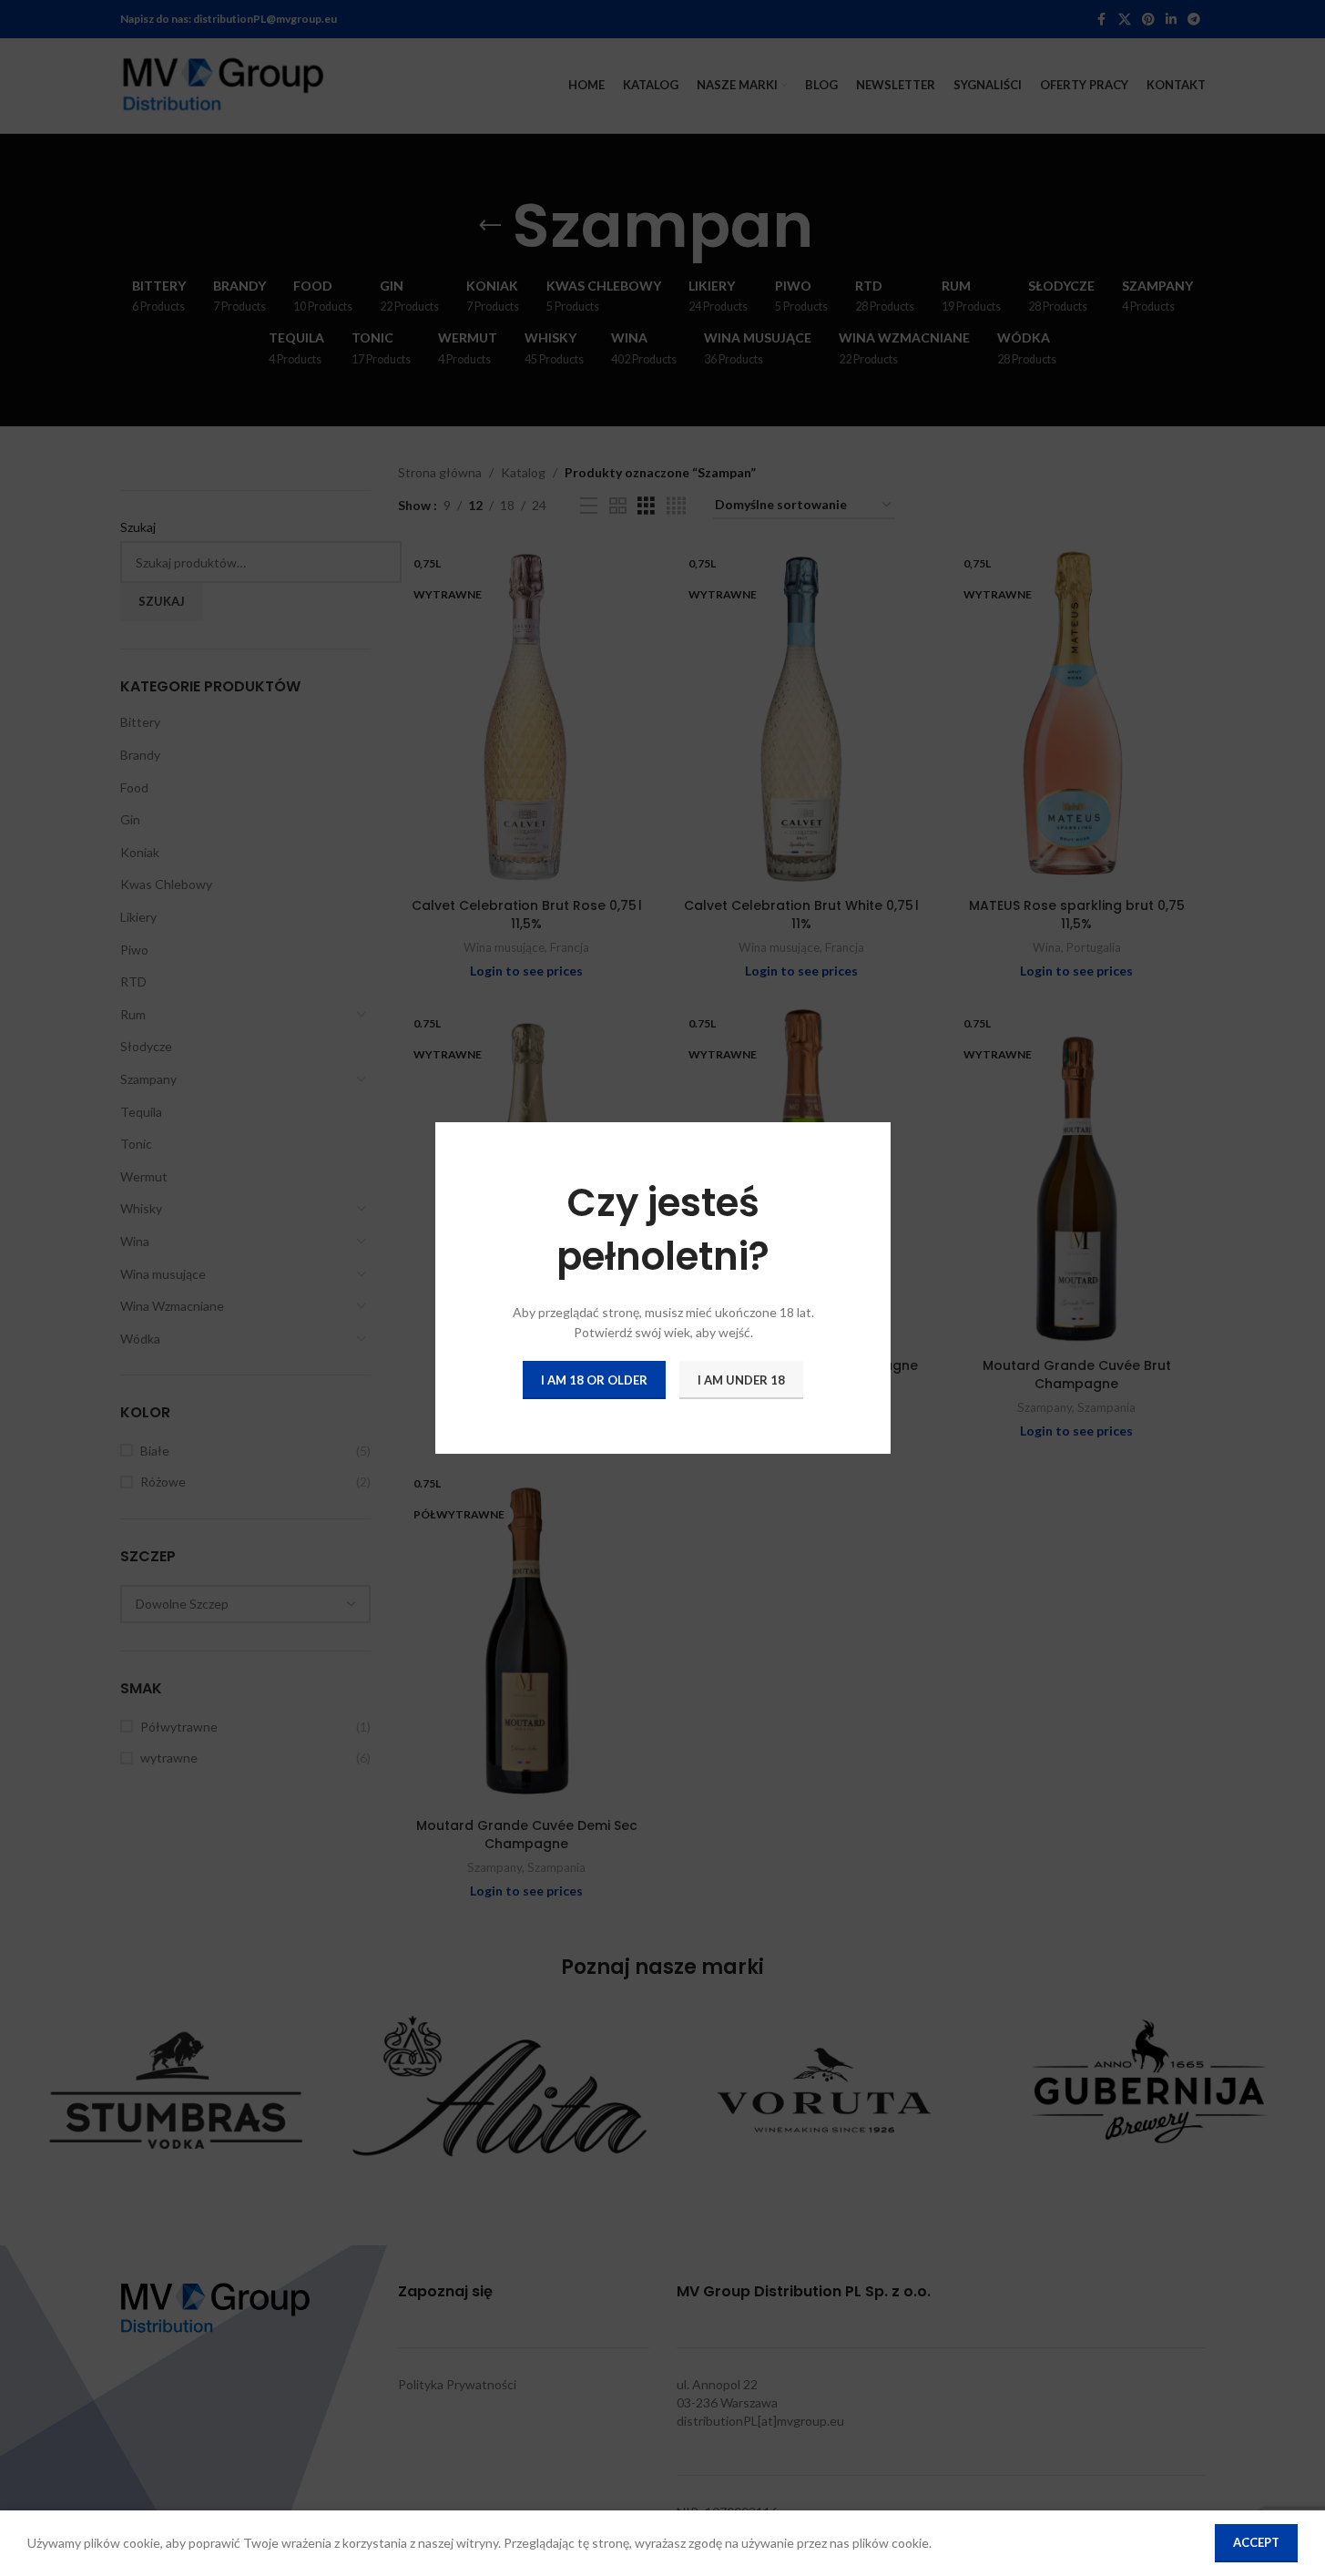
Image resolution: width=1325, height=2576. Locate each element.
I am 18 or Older (594, 1379)
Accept (1256, 2542)
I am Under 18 (741, 1379)
